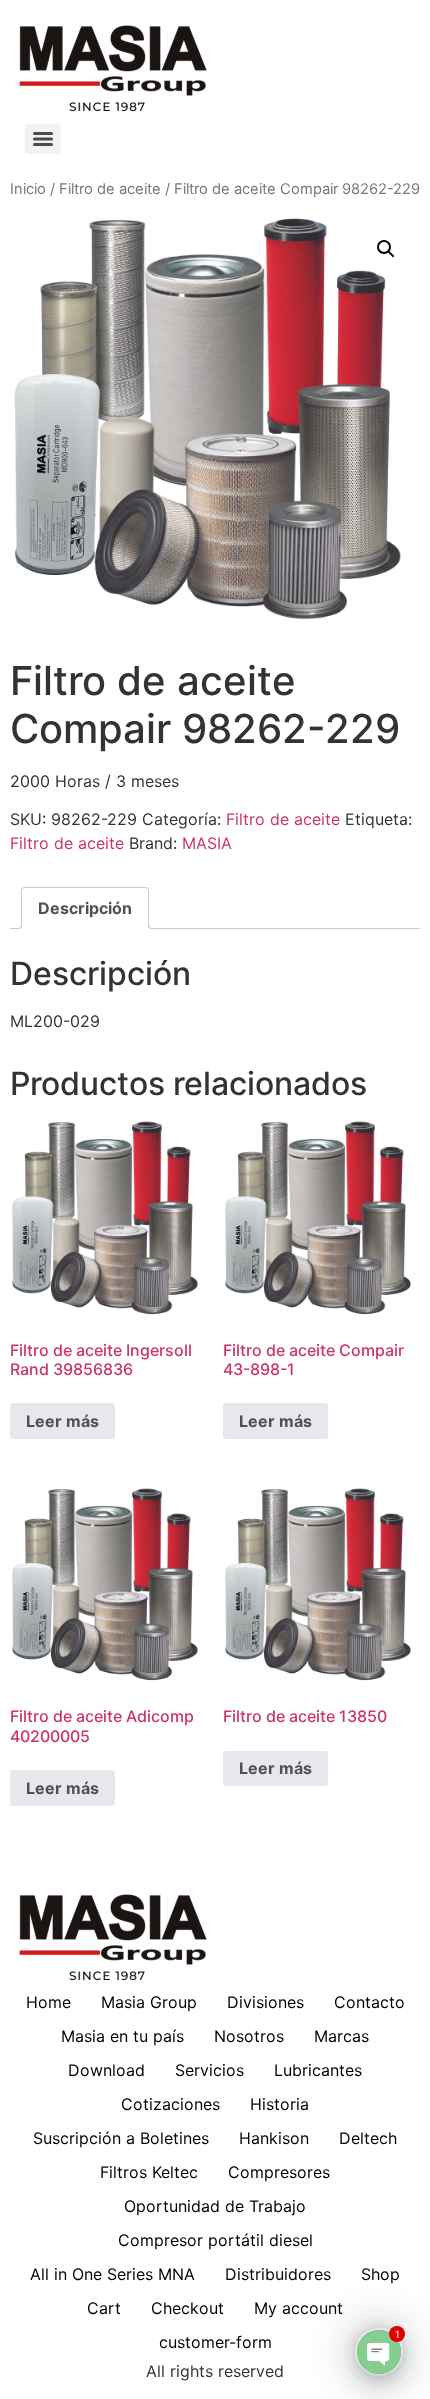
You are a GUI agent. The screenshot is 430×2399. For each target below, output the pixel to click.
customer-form (215, 2342)
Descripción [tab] (85, 908)
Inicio (28, 189)
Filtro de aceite (110, 189)
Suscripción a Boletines (121, 2138)
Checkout (187, 2308)
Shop (380, 2274)
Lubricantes (318, 2070)
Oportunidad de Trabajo (215, 2206)
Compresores (279, 2172)
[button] (386, 249)
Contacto (369, 2002)
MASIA (207, 843)
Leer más (62, 1421)
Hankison (274, 2138)
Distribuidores (278, 2274)
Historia (279, 2104)
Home (48, 2002)
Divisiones (265, 2002)
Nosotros (249, 2036)
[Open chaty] (379, 2352)
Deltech (368, 2138)
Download (106, 2070)
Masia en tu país (122, 2036)
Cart (104, 2308)
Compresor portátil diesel (215, 2240)
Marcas (341, 2036)
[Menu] (43, 139)
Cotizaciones (170, 2104)
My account (298, 2308)
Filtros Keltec (149, 2172)
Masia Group (149, 2002)
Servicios (209, 2070)
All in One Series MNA (112, 2274)
